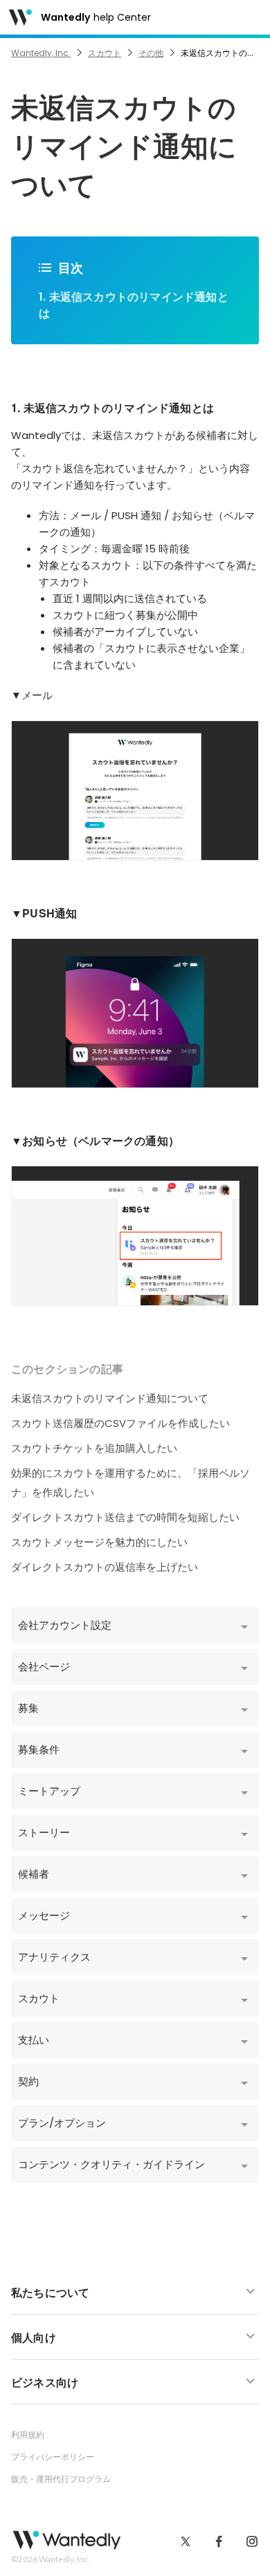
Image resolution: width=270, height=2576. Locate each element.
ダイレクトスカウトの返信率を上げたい (105, 1567)
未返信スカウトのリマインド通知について (110, 1398)
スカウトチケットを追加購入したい (94, 1448)
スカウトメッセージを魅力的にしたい (99, 1542)
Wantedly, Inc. (41, 53)
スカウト (105, 53)
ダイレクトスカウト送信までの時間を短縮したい (125, 1517)
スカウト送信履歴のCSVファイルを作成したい (120, 1423)
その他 (151, 53)
